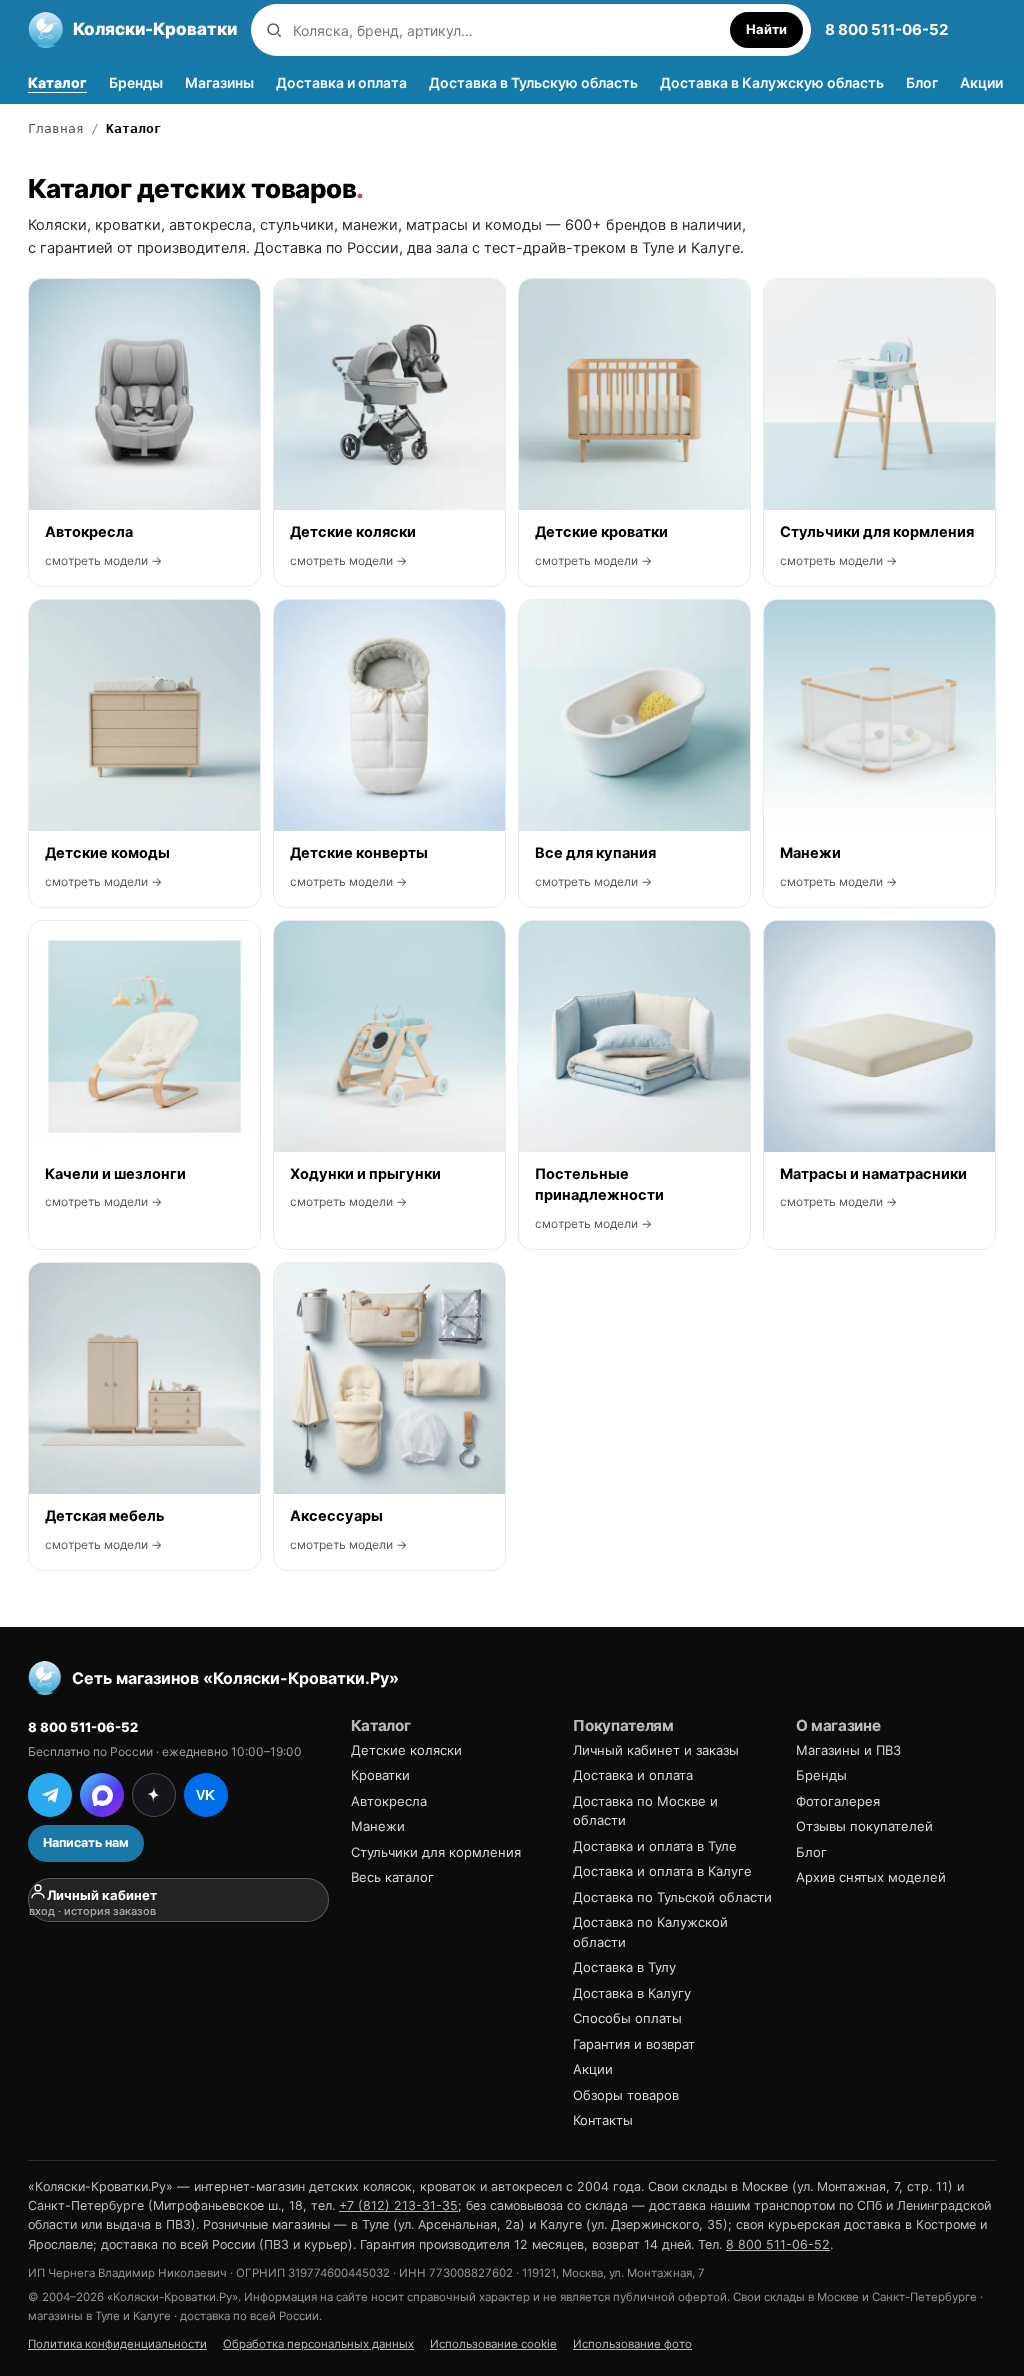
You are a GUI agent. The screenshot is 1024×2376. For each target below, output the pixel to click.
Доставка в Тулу (624, 1967)
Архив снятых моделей (871, 1877)
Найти (766, 29)
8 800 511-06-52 (886, 29)
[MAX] (102, 1795)
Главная (56, 128)
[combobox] (506, 30)
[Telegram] (50, 1795)
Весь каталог (392, 1877)
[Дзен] (154, 1795)
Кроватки (380, 1775)
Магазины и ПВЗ (848, 1750)
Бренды (136, 82)
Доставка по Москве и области (645, 1811)
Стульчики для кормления (436, 1852)
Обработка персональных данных (318, 2344)
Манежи (378, 1826)
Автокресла (389, 1801)
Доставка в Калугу (632, 1993)
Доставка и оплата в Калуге (662, 1871)
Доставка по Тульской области (672, 1897)
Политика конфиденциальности (117, 2344)
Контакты (603, 2120)
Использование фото (632, 2344)
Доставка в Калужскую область (772, 82)
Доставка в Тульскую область (533, 82)
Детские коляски (406, 1750)
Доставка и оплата (341, 82)
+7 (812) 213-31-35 (398, 2205)
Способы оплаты (627, 2018)
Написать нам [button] (86, 1842)
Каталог (57, 82)
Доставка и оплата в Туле (655, 1846)
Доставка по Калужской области (650, 1932)
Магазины (219, 82)
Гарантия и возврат (634, 2044)
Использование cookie (493, 2344)
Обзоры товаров (626, 2095)
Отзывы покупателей (864, 1826)
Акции (981, 82)
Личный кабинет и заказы (656, 1750)
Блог (922, 82)
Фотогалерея (838, 1801)
